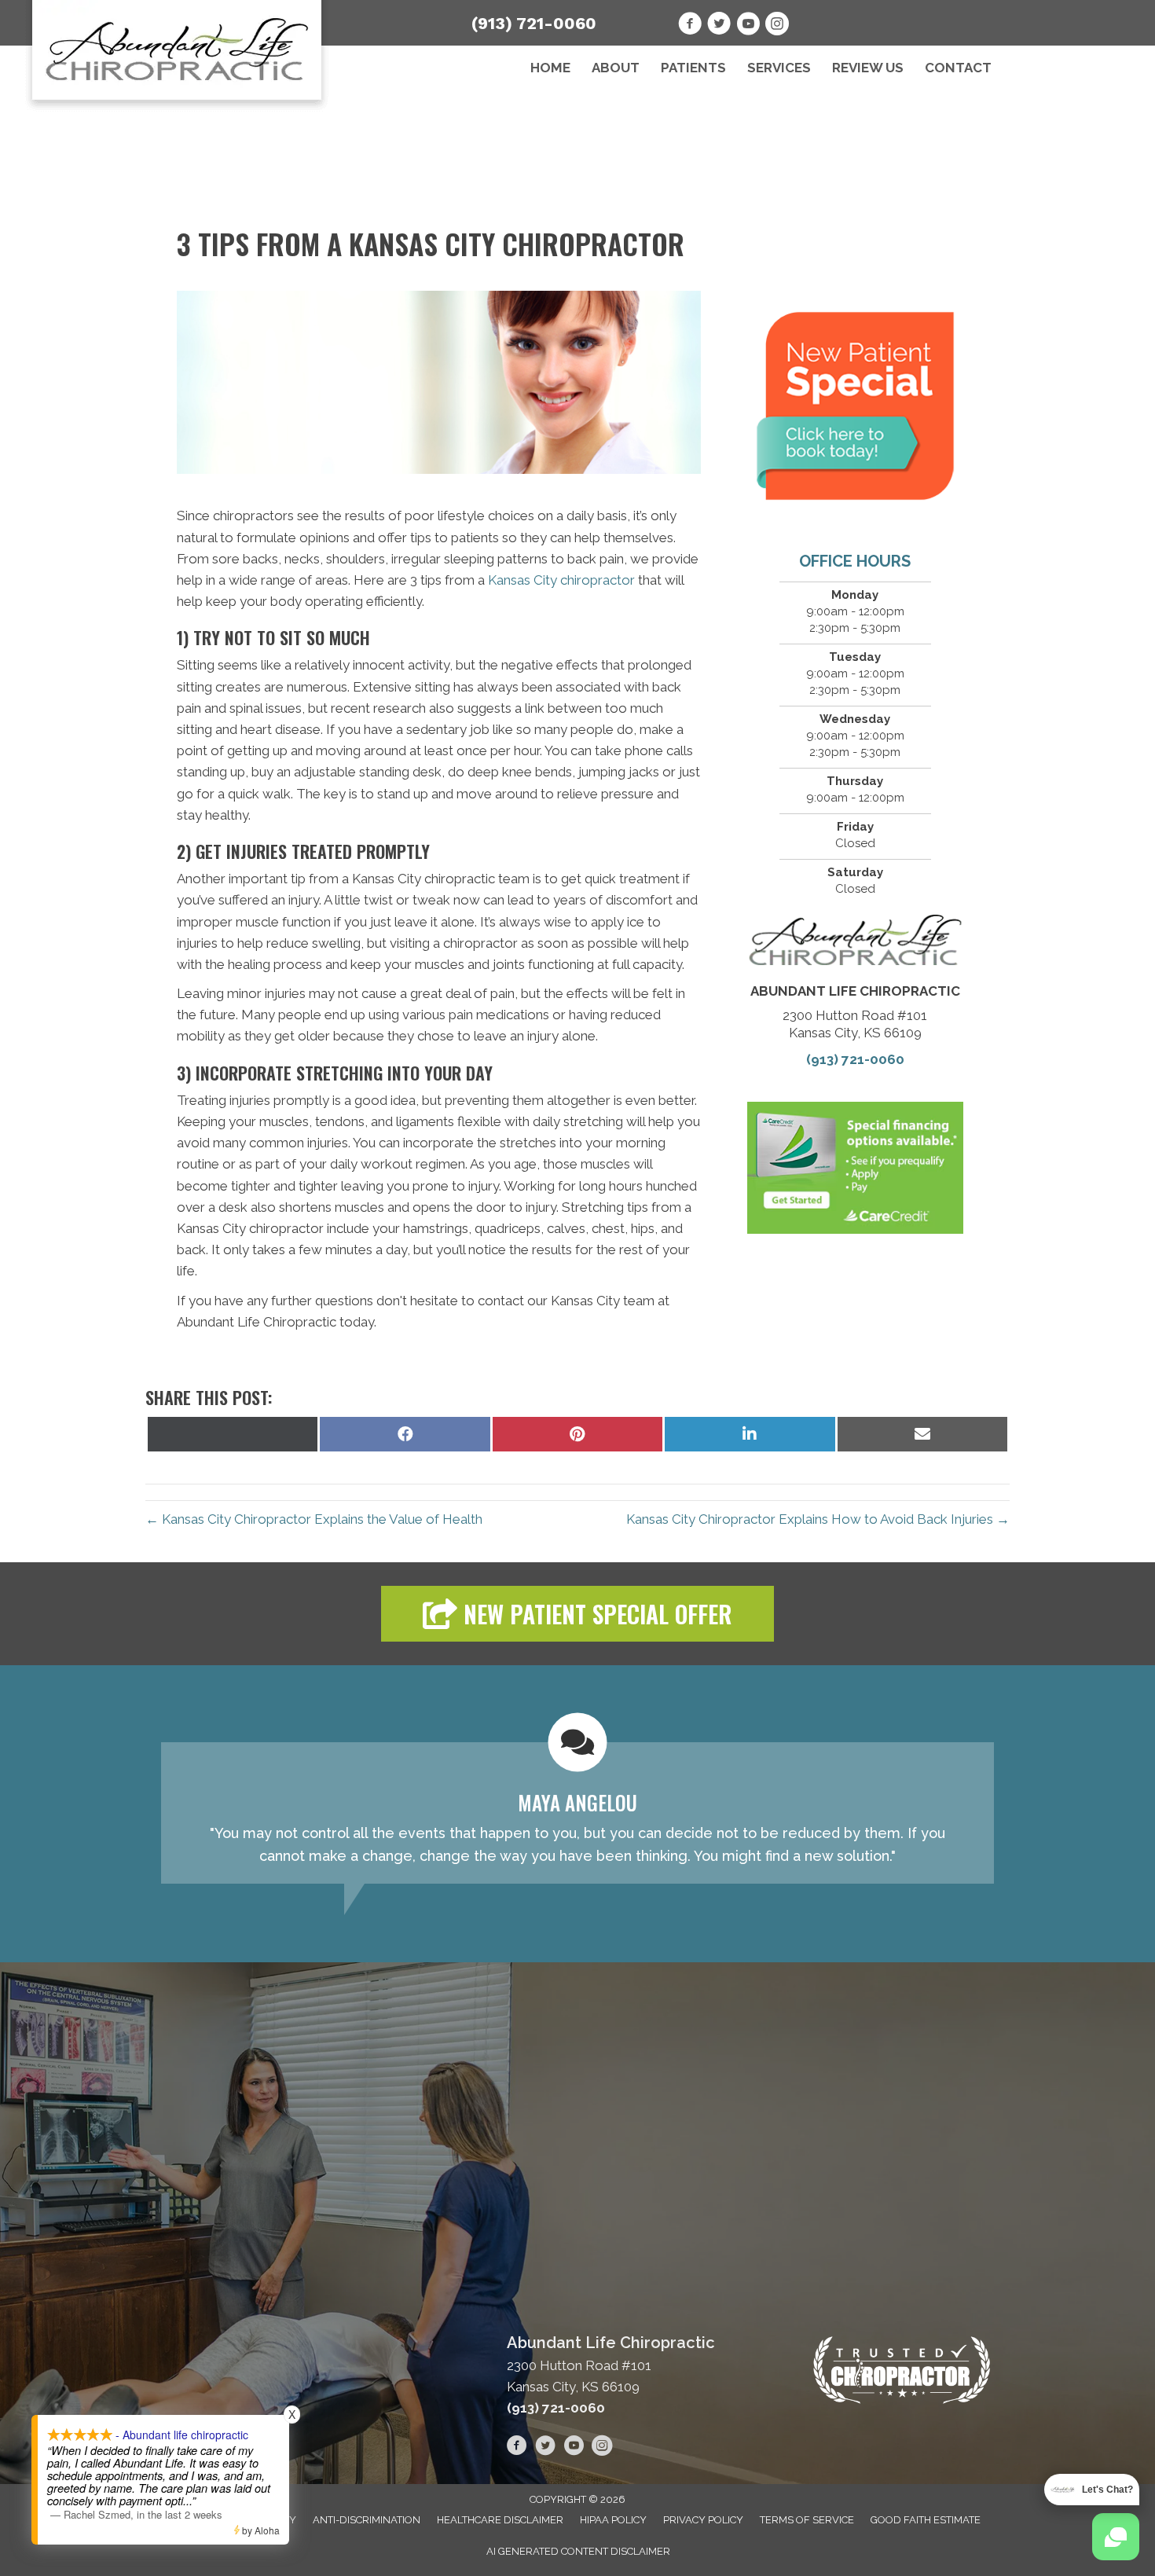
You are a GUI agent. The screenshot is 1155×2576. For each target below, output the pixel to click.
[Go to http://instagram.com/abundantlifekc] (777, 26)
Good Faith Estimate (926, 2520)
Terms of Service (807, 2520)
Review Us (868, 68)
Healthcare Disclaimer (500, 2520)
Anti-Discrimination (367, 2520)
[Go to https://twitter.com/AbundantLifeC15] (719, 26)
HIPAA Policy (613, 2520)
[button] (577, 1614)
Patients (693, 68)
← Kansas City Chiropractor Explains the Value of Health (314, 1519)
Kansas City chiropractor (561, 580)
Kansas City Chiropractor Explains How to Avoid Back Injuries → (818, 1519)
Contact (958, 68)
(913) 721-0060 (534, 23)
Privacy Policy (703, 2520)
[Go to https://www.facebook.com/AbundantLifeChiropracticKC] (690, 26)
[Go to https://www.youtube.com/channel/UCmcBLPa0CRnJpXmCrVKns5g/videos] (748, 26)
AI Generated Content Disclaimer (578, 2551)
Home (550, 68)
